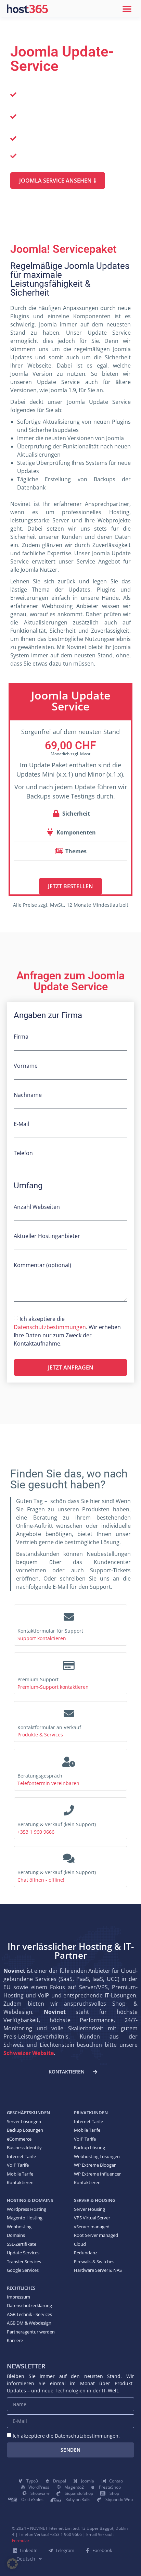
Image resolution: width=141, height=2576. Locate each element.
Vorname (26, 1066)
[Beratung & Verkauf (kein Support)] (69, 1808)
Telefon (23, 1154)
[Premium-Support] (69, 1663)
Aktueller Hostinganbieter (47, 1236)
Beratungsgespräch (40, 1776)
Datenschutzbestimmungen (50, 1327)
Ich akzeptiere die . (66, 2436)
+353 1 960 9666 (36, 1832)
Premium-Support (38, 1679)
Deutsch (26, 2559)
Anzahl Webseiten (37, 1207)
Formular (21, 2541)
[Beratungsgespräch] (69, 1760)
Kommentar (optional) (42, 1266)
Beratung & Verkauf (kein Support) (57, 1824)
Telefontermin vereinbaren (48, 1783)
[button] (127, 9)
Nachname (28, 1095)
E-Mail (21, 1124)
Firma (21, 1037)
